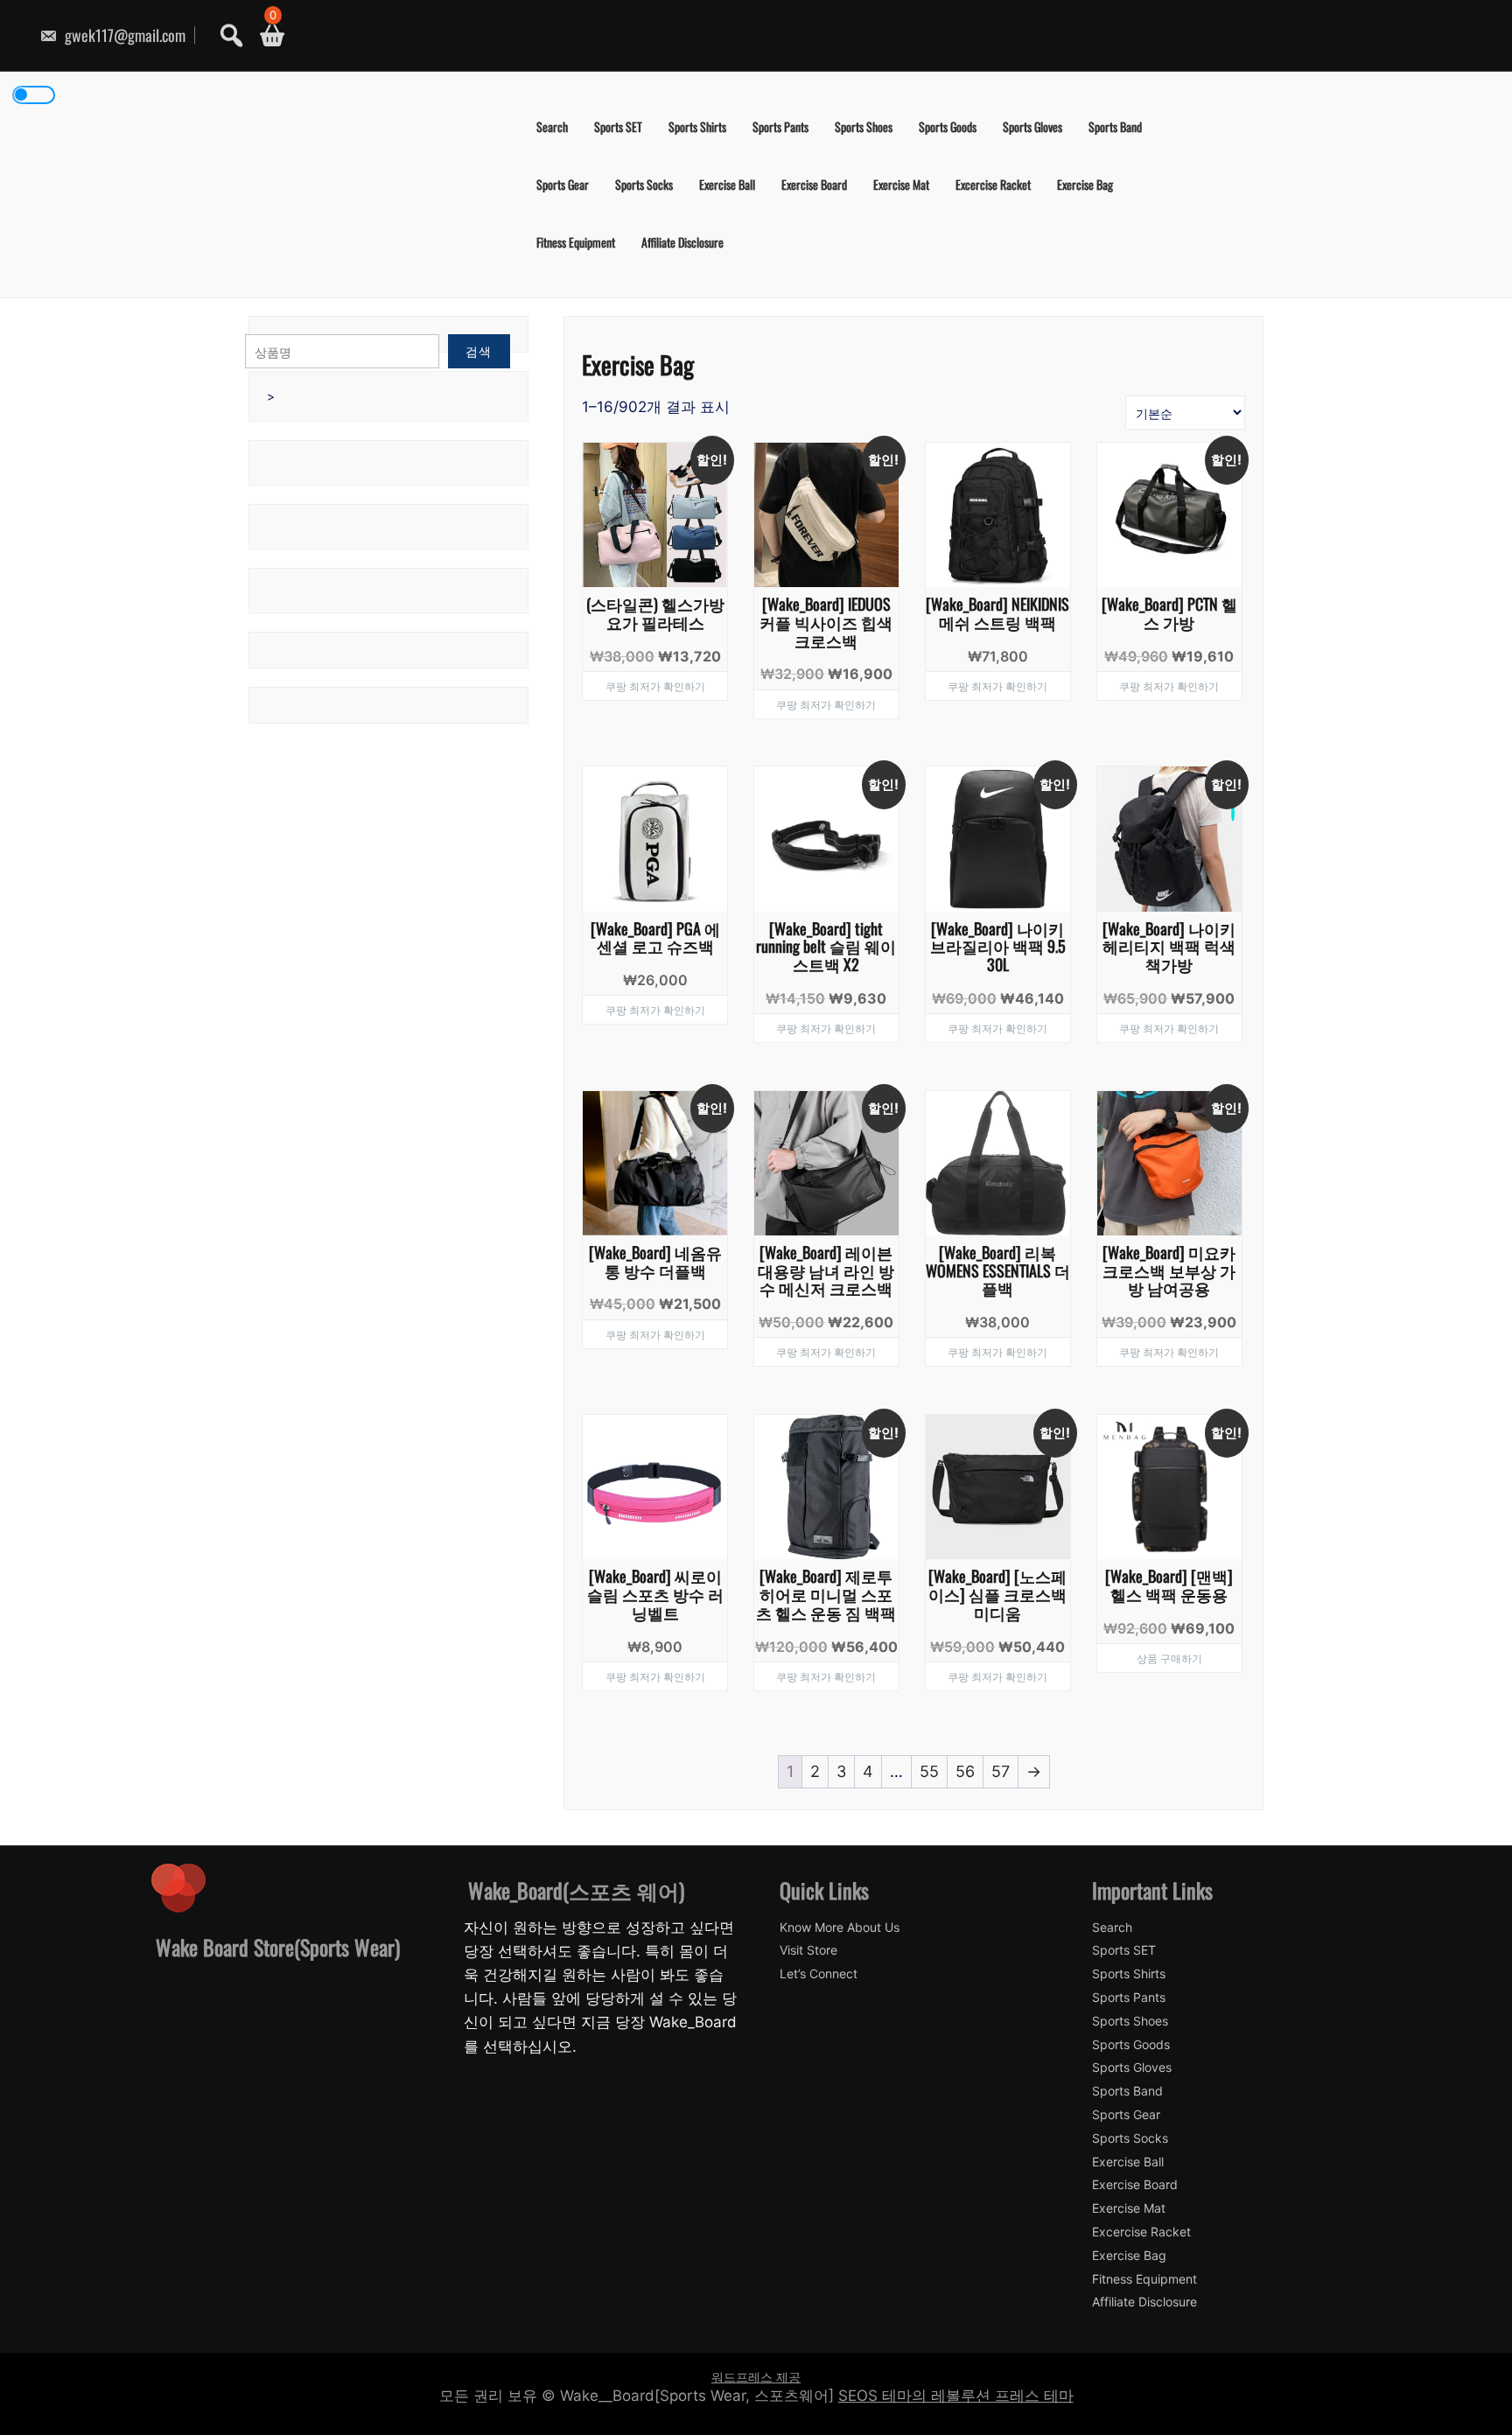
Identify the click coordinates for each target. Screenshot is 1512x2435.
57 (1001, 1771)
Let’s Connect (819, 1974)
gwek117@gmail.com (123, 35)
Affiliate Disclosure (682, 242)
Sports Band (1115, 126)
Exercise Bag (1085, 184)
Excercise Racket (993, 184)
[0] (266, 35)
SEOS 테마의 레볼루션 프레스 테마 (956, 2396)
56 (965, 1771)
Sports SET (618, 126)
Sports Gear (563, 184)
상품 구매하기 (1169, 1658)
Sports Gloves (1032, 126)
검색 (479, 351)
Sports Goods (948, 126)
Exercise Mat (901, 184)
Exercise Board (814, 184)
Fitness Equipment (576, 242)
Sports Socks (644, 184)
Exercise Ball (727, 184)
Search (552, 126)
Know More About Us (840, 1928)
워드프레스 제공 (756, 2377)
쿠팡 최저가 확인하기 (655, 686)
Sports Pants (780, 126)
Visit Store (808, 1950)
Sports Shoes (864, 126)
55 (929, 1771)
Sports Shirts (697, 126)
